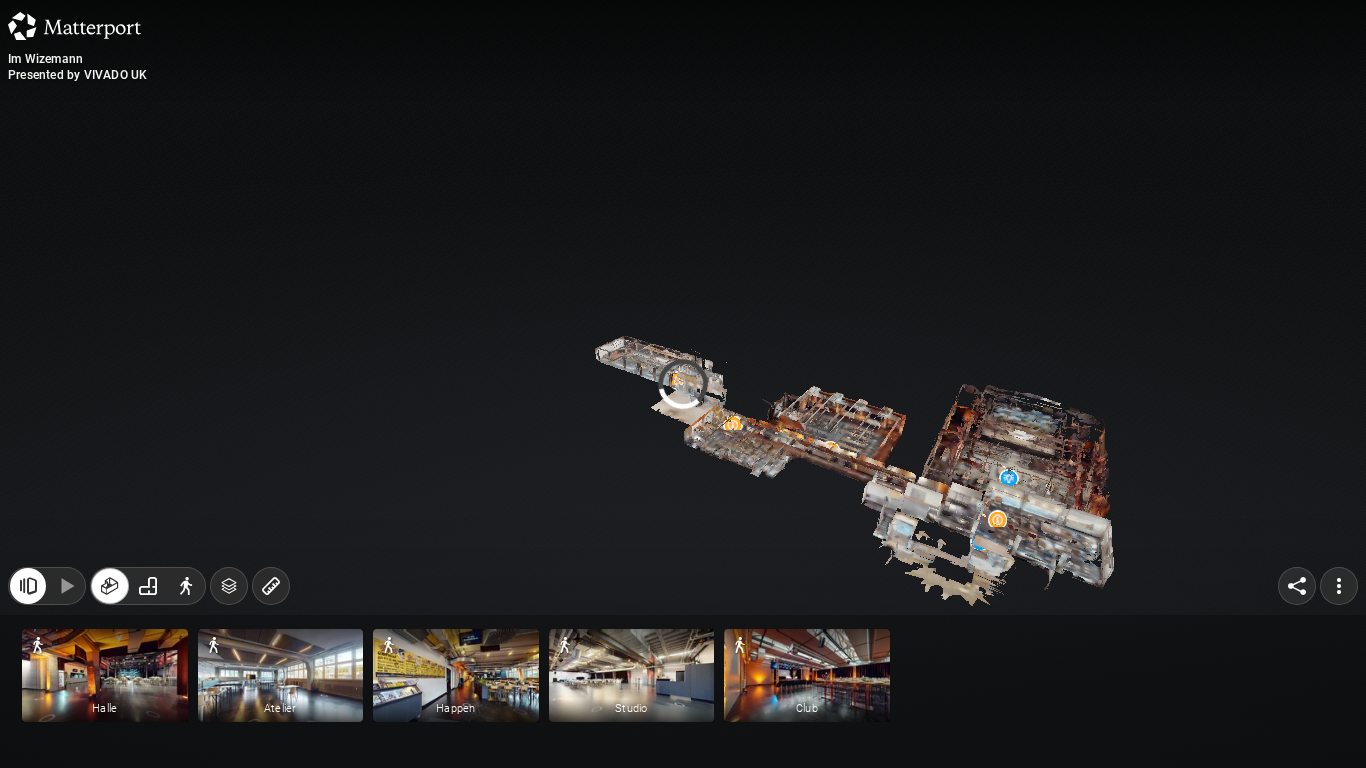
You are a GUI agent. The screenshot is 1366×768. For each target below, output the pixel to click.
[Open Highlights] (28, 596)
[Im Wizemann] (683, 384)
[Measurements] (271, 596)
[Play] (66, 596)
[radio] (110, 596)
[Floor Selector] (229, 596)
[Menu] (1339, 596)
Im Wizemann (45, 59)
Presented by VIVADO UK (77, 75)
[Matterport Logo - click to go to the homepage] (74, 26)
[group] (148, 596)
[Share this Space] (1297, 596)
